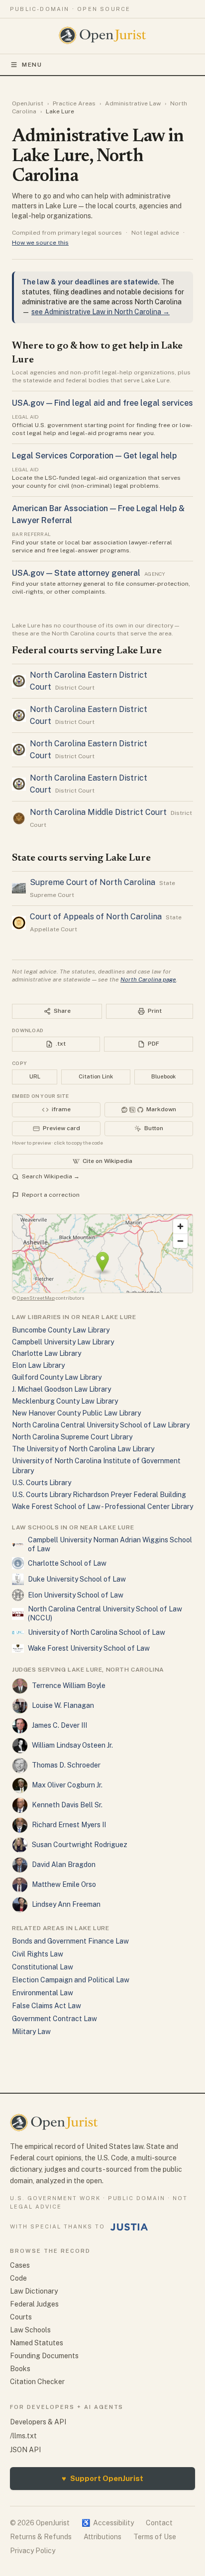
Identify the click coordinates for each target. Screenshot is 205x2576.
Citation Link (96, 1076)
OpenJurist (28, 103)
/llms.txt (23, 2436)
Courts (21, 2317)
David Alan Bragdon (64, 1865)
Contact (159, 2523)
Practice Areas (74, 103)
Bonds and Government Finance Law (70, 1941)
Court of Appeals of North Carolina (96, 917)
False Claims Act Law (47, 2006)
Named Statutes (37, 2343)
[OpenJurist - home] (103, 35)
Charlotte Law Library (47, 1353)
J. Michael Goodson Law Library (61, 1389)
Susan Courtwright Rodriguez (80, 1845)
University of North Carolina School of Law (97, 1632)
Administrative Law (133, 103)
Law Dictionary (34, 2291)
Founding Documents (44, 2356)
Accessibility (108, 2523)
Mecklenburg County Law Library (65, 1401)
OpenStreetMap (36, 1298)
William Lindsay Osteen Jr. (72, 1745)
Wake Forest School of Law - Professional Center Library (102, 1507)
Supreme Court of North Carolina (93, 882)
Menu (32, 65)
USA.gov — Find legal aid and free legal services (102, 403)
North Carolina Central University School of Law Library (101, 1425)
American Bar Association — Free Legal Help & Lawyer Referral (98, 514)
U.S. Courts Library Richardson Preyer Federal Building (99, 1495)
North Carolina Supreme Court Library (72, 1437)
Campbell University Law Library (63, 1342)
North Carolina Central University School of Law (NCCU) (105, 1613)
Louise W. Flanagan (63, 1705)
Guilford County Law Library (57, 1377)
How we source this (40, 243)
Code (18, 2278)
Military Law (31, 2032)
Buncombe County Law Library (61, 1330)
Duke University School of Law (77, 1579)
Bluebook (163, 1076)
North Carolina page (148, 979)
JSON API (25, 2450)
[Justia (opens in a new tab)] (129, 2227)
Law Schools (30, 2330)
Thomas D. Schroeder (66, 1765)
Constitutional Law (43, 1967)
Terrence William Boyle (69, 1686)
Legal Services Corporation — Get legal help (94, 456)
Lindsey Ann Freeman (66, 1904)
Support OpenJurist (102, 2478)
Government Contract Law (54, 2019)
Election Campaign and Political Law (71, 1980)
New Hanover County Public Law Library (76, 1413)
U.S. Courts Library (42, 1483)
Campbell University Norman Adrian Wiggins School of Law (110, 1544)
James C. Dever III (59, 1725)
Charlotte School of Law (67, 1563)
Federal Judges (34, 2304)
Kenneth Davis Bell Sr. (67, 1805)
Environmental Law (43, 1993)
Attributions (102, 2537)
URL (35, 1076)
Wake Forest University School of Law (89, 1648)
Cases (20, 2265)
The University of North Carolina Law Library (83, 1449)
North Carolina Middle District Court (98, 812)
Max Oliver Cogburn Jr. (67, 1785)
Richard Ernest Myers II (69, 1825)
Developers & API (38, 2422)
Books (20, 2369)
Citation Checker (37, 2382)
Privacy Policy (33, 2551)
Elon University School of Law (76, 1595)
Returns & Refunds (41, 2537)
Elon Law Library (38, 1365)
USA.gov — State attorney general (76, 573)
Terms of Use (155, 2537)
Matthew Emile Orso (64, 1884)
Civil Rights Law (38, 1954)
